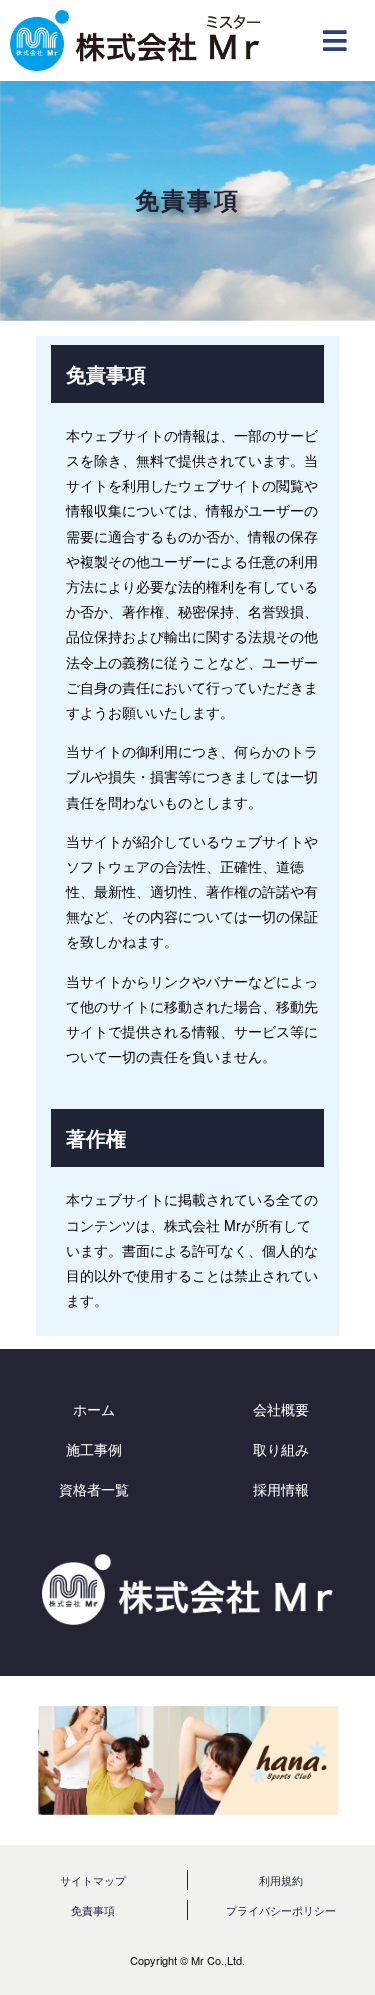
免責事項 (93, 1910)
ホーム (94, 1409)
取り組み (281, 1449)
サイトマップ (93, 1880)
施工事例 (94, 1449)
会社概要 (281, 1409)
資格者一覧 (94, 1489)
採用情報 (281, 1489)
